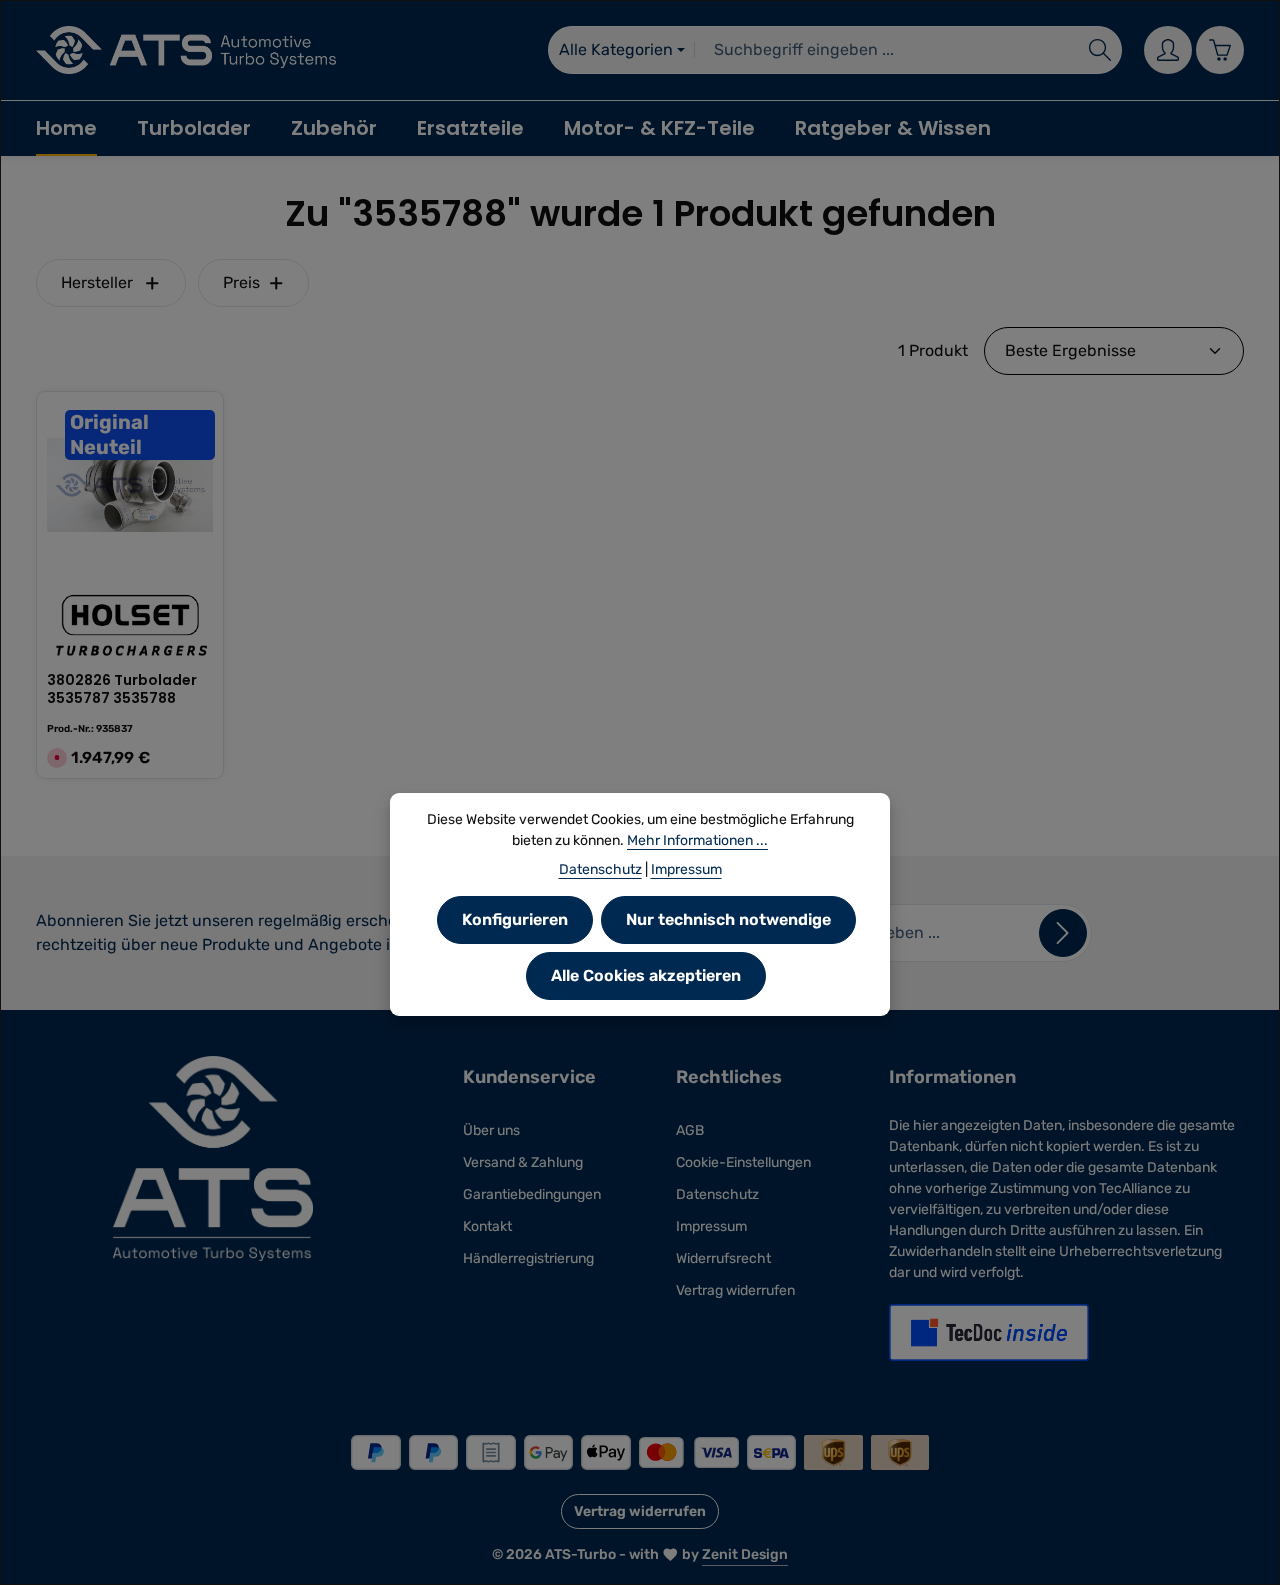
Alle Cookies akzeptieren (646, 975)
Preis (241, 282)
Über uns (491, 1130)
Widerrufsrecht (723, 1258)
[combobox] (887, 50)
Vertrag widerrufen (735, 1290)
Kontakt (487, 1226)
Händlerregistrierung (528, 1258)
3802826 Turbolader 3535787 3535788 (122, 689)
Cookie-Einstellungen (743, 1162)
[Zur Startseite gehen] (186, 50)
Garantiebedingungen (532, 1194)
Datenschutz (717, 1194)
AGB (690, 1130)
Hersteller (97, 282)
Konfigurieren (515, 919)
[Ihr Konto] (1168, 50)
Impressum (711, 1226)
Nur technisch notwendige (728, 919)
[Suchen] (1100, 50)
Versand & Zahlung (523, 1162)
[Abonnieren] (1063, 933)
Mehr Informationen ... (697, 840)
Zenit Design (745, 1554)
